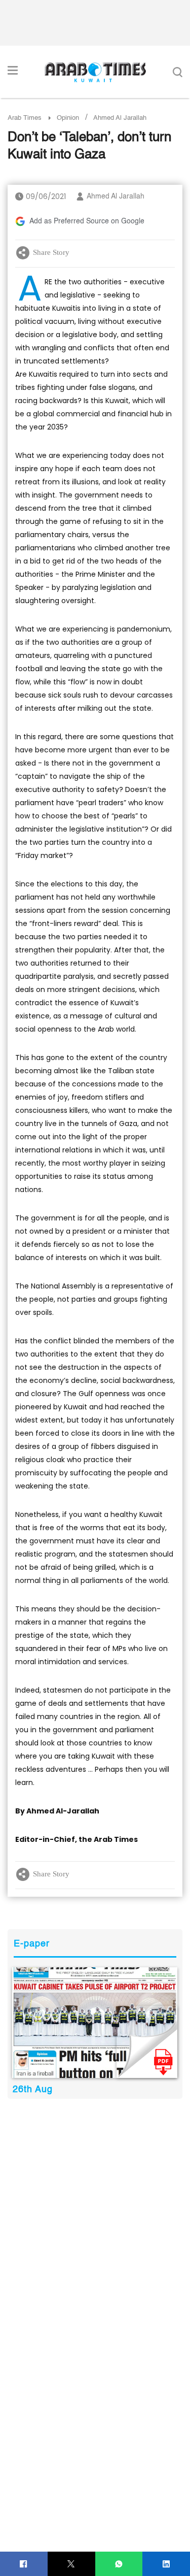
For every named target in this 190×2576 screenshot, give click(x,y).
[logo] (95, 72)
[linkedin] (166, 2564)
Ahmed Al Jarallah (116, 196)
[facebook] (24, 2564)
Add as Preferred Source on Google (87, 221)
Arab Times (25, 118)
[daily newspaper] (95, 2023)
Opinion (68, 118)
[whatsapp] (119, 2564)
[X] (71, 2564)
